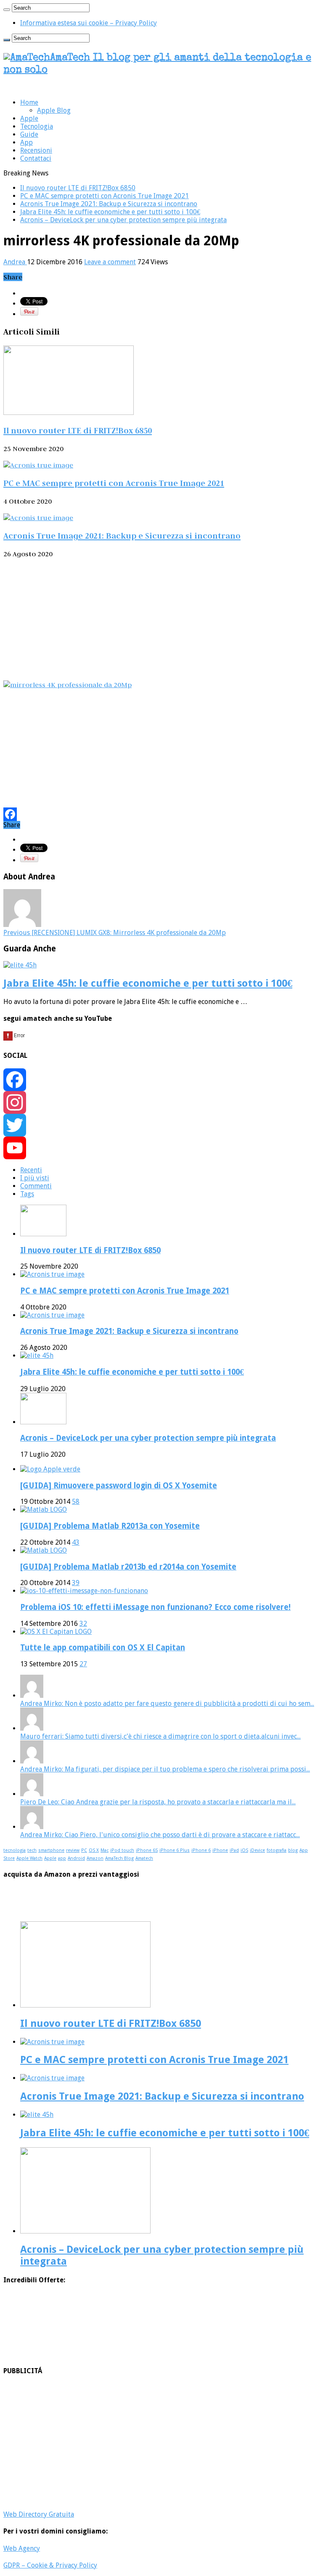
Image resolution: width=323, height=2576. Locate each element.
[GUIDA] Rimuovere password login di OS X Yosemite (119, 1486)
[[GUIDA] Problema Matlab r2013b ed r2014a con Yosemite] (44, 1550)
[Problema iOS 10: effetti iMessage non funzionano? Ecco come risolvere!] (84, 1591)
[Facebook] (161, 814)
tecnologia (15, 1850)
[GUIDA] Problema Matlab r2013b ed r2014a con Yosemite (128, 1567)
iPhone (220, 1850)
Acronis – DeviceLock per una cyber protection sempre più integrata (123, 220)
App (26, 142)
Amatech (144, 1858)
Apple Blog (54, 110)
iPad (234, 1850)
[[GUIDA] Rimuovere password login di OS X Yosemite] (50, 1469)
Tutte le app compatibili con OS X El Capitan (103, 1648)
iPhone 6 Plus (175, 1850)
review (73, 1850)
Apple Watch (29, 1858)
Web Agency (22, 2548)
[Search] (7, 10)
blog (293, 1850)
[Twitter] (161, 1125)
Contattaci (36, 158)
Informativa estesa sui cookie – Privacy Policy (89, 23)
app (62, 1858)
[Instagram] (161, 1102)
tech (32, 1850)
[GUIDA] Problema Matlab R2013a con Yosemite (110, 1526)
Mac (105, 1850)
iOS (244, 1850)
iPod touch (122, 1850)
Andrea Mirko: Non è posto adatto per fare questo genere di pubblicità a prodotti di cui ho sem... (167, 1704)
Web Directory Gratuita (39, 2514)
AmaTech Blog (119, 1858)
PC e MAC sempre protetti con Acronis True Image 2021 (105, 196)
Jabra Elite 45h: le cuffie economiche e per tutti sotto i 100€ (110, 212)
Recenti (31, 1170)
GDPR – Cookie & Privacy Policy (50, 2565)
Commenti (36, 1186)
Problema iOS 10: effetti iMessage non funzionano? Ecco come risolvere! (155, 1607)
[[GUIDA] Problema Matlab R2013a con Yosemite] (44, 1510)
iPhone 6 (201, 1850)
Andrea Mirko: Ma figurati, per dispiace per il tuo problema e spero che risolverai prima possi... (165, 1769)
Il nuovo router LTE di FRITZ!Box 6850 (78, 188)
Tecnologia (37, 126)
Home (29, 102)
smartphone (51, 1850)
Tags (27, 1194)
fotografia (277, 1850)
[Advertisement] (161, 619)
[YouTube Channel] (161, 1148)
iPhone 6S (147, 1850)
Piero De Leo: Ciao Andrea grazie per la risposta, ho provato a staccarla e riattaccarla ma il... (158, 1802)
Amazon (95, 1858)
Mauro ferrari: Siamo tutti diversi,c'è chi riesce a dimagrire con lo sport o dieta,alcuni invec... (160, 1736)
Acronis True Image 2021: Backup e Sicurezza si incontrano (109, 204)
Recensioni (36, 150)
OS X (94, 1850)
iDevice (257, 1850)
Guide (29, 134)
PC (84, 1850)
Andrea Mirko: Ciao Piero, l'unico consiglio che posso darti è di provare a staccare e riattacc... (160, 1835)
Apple (29, 118)
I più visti (35, 1178)
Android (76, 1858)
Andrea (15, 262)
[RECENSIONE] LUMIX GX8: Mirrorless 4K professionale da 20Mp (115, 933)
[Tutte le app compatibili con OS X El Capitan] (56, 1632)
